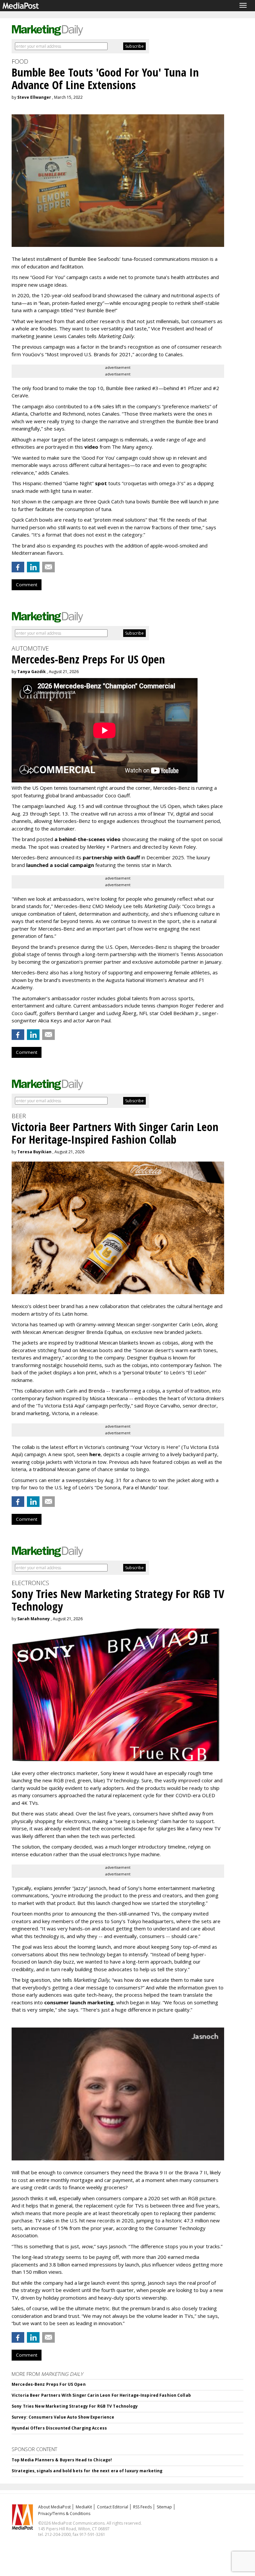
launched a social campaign (59, 865)
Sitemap (164, 2507)
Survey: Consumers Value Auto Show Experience (63, 2417)
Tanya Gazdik (32, 672)
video (91, 447)
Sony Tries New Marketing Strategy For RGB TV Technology (75, 2406)
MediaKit (84, 2507)
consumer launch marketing (79, 2002)
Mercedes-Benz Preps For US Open (49, 2384)
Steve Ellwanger (34, 97)
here (95, 1454)
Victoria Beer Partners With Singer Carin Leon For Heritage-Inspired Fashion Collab (101, 2395)
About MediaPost (54, 2507)
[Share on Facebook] (18, 567)
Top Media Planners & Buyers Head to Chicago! (62, 2460)
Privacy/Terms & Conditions (64, 2514)
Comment (27, 585)
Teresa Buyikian (34, 1152)
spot (101, 483)
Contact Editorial (113, 2507)
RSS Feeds (142, 2507)
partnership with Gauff (111, 857)
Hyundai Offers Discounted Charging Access (59, 2428)
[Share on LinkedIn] (33, 567)
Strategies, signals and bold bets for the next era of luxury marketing (87, 2471)
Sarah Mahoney (34, 1619)
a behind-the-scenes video (87, 839)
